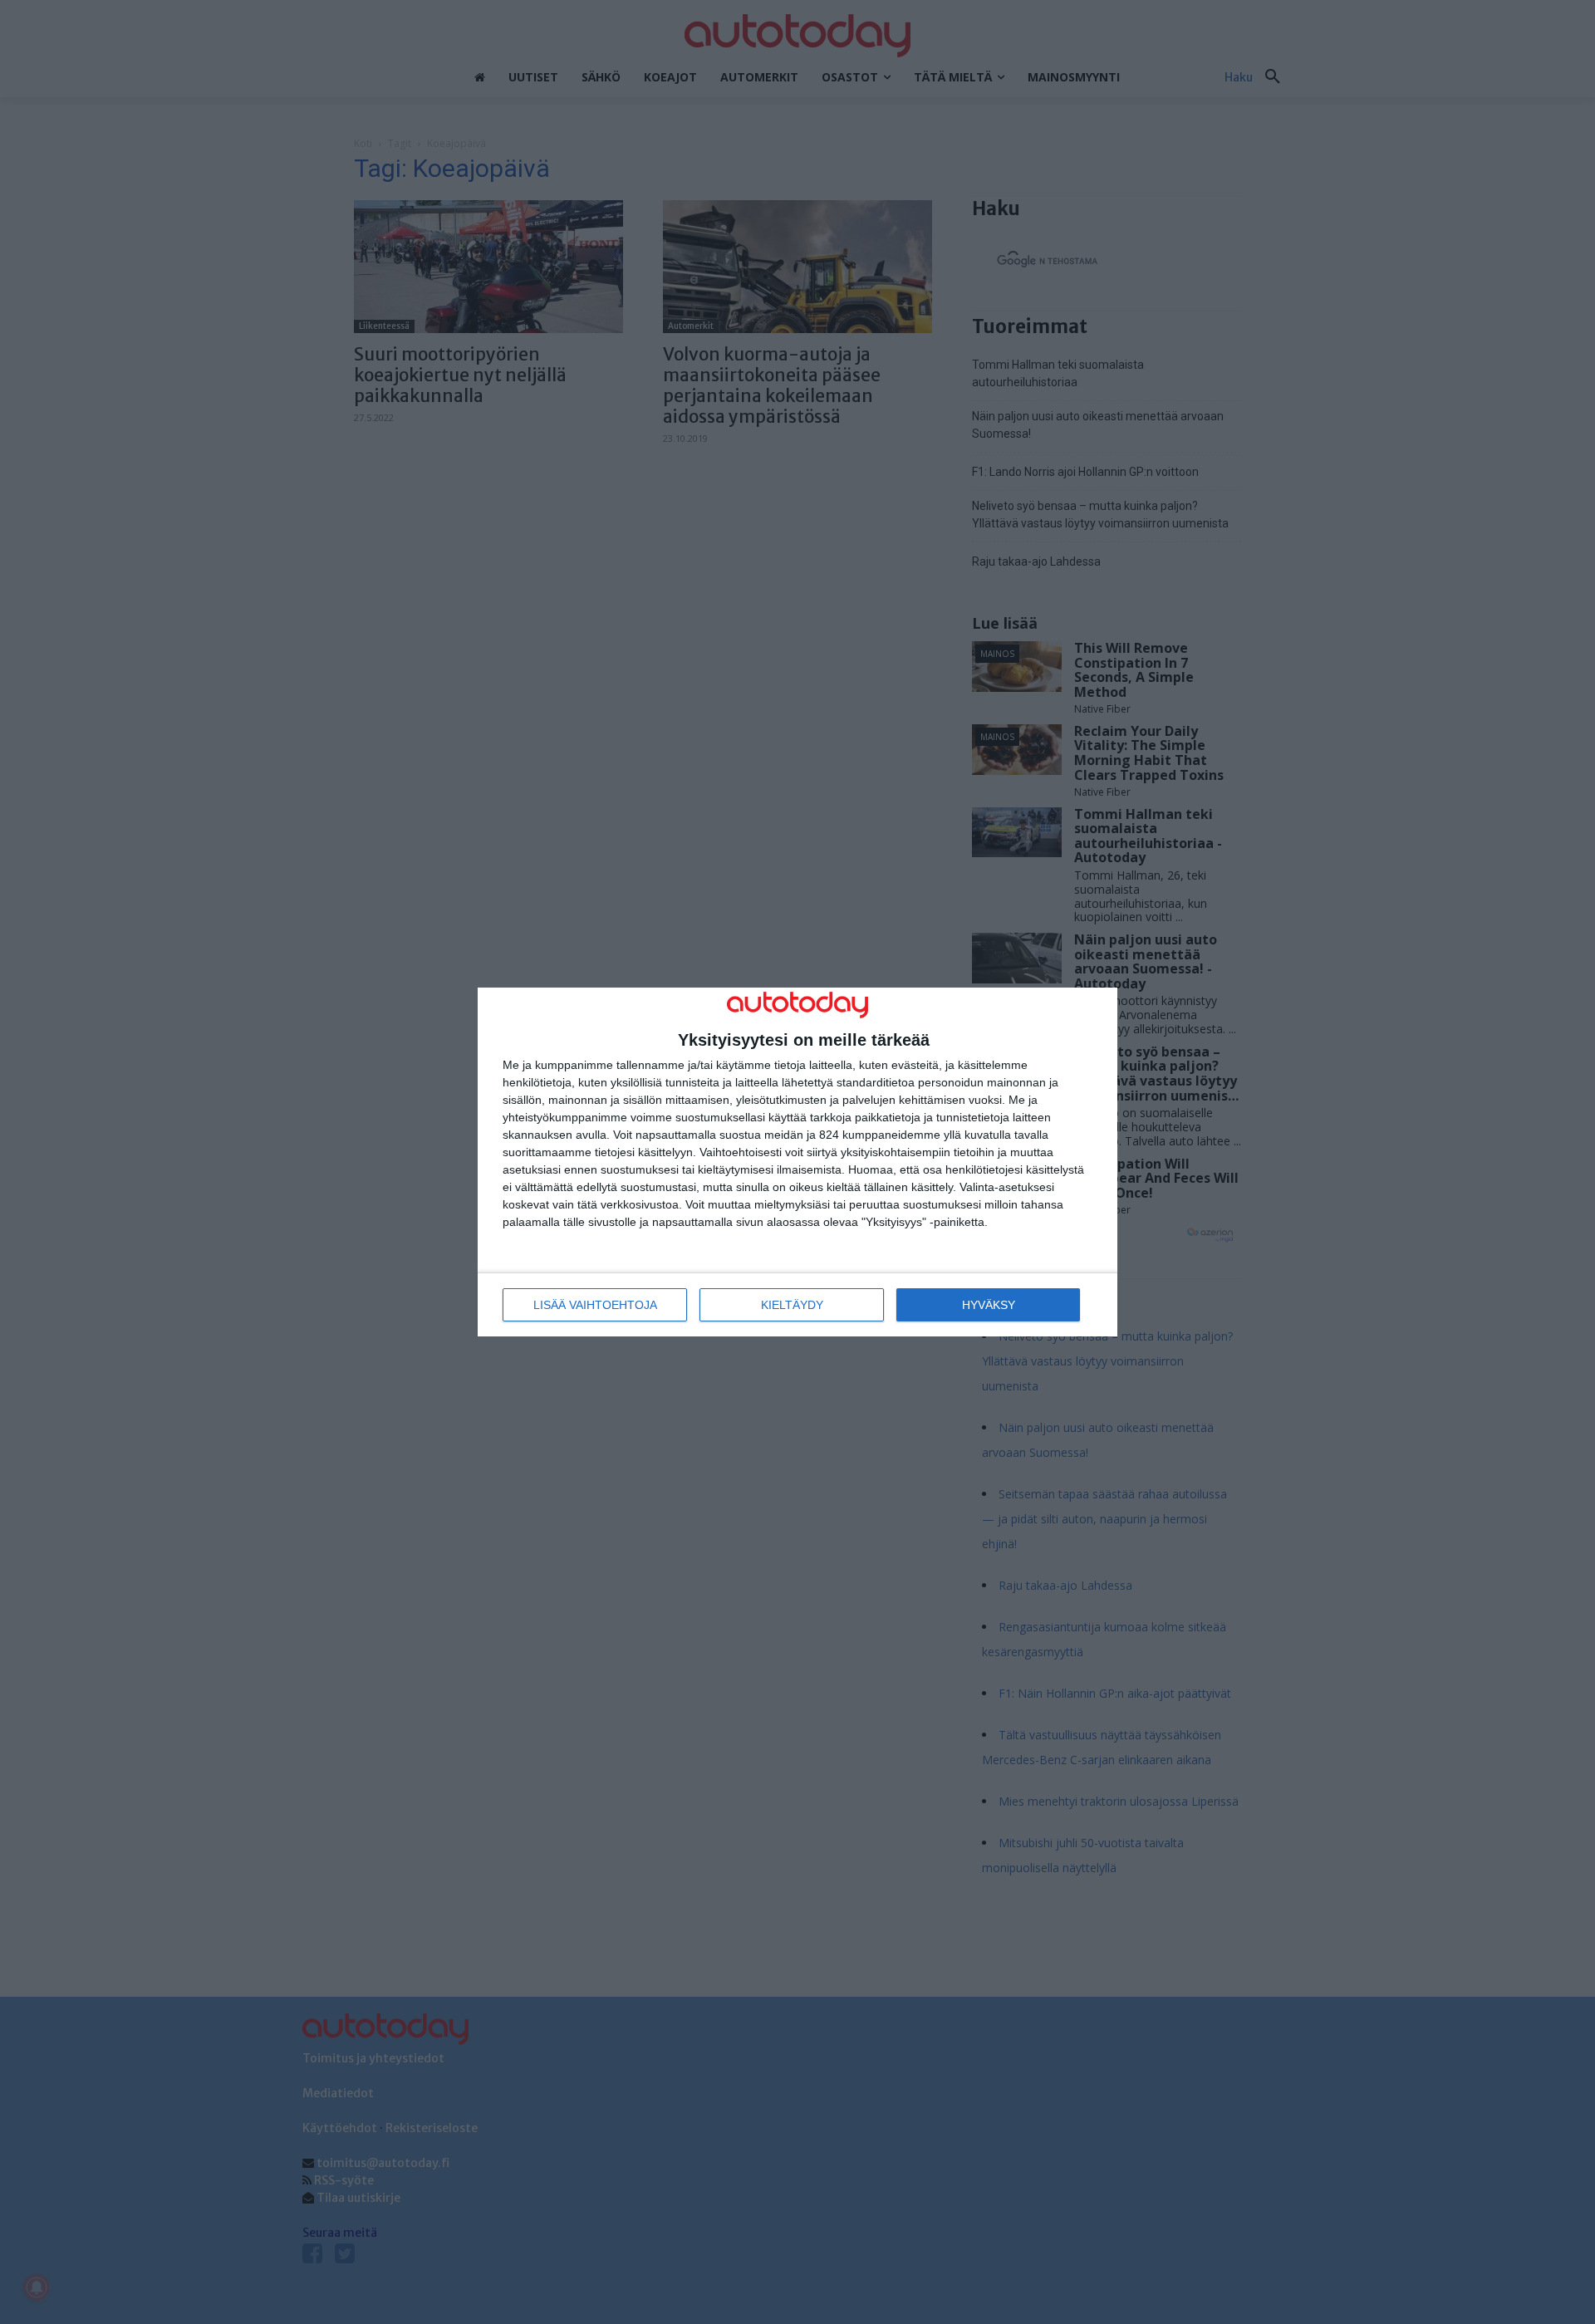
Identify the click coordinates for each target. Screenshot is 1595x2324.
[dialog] (797, 1162)
